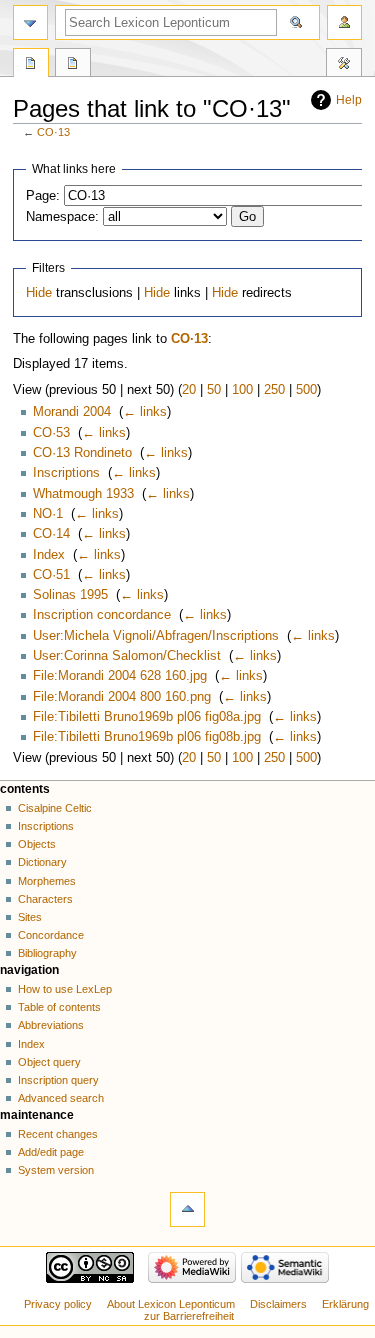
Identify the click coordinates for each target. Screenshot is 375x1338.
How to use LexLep (65, 989)
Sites (30, 917)
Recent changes (58, 1134)
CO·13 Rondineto (82, 453)
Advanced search (61, 1098)
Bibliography (47, 953)
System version (56, 1170)
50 (214, 390)
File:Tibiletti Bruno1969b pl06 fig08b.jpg (147, 737)
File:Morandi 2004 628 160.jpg (120, 676)
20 (189, 390)
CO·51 (51, 575)
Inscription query (58, 1080)
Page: (43, 196)
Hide (39, 293)
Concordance (51, 935)
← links (145, 412)
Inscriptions (66, 473)
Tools (344, 65)
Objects (37, 844)
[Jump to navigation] (30, 22)
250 (274, 390)
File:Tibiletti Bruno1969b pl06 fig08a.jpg (147, 717)
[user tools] (344, 22)
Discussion (73, 65)
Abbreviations (51, 1025)
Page (31, 65)
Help (349, 100)
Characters (45, 899)
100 (242, 390)
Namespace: (62, 217)
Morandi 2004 (72, 412)
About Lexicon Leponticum (171, 1304)
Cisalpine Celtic (55, 808)
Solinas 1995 (70, 595)
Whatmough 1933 (83, 494)
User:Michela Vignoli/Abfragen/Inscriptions (156, 636)
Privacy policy (58, 1304)
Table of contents (59, 1007)
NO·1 (48, 514)
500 (306, 390)
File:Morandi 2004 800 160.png (122, 697)
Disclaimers (278, 1304)
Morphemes (47, 881)
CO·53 (51, 433)
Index (49, 555)
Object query (49, 1062)
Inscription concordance (102, 615)
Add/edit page (51, 1152)
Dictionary (42, 862)
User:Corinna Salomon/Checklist (127, 656)
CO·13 (53, 132)
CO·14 (51, 534)
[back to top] (187, 1209)
